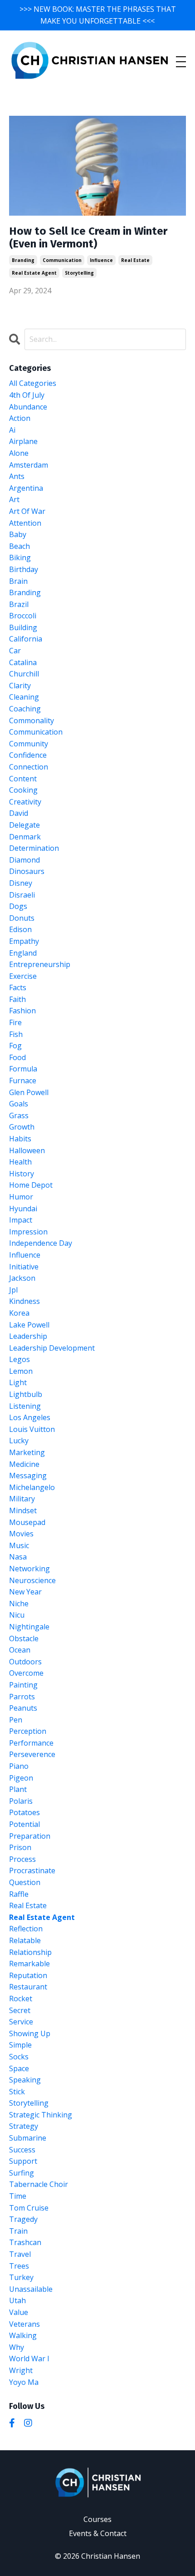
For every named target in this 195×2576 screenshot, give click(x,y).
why (17, 2347)
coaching (25, 709)
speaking (25, 2080)
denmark (25, 837)
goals (19, 1104)
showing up (30, 2033)
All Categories (33, 383)
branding (23, 260)
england (23, 953)
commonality (32, 720)
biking (20, 558)
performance (31, 1743)
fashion (22, 1011)
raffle (19, 1894)
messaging (28, 1476)
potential (24, 1824)
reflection (26, 1929)
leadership (28, 1336)
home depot (31, 1185)
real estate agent (34, 273)
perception (28, 1731)
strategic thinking (41, 2115)
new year (25, 1592)
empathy (24, 941)
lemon (21, 1371)
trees (19, 2266)
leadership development (52, 1348)
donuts (22, 918)
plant (18, 1789)
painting (23, 1685)
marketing (27, 1452)
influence (101, 260)
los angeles (30, 1417)
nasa (18, 1557)
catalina (23, 662)
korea (19, 1313)
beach (19, 546)
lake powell (29, 1325)
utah (17, 2300)
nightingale (29, 1627)
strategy (24, 2126)
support (23, 2161)
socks (19, 2057)
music (19, 1545)
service (21, 2022)
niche (19, 1604)
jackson (22, 1278)
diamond (24, 860)
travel (20, 2254)
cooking (23, 790)
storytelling (79, 273)
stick (17, 2092)
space (19, 2068)
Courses (97, 2519)
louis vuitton (32, 1429)
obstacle (24, 1638)
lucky (19, 1441)
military (22, 1499)
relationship (30, 1952)
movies (21, 1534)
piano (19, 1766)
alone (19, 453)
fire (15, 1022)
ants (17, 476)
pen (16, 1720)
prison (20, 1847)
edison (20, 929)
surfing (22, 2173)
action (20, 418)
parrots (22, 1697)
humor (21, 1197)
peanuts (23, 1708)
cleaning (24, 697)
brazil (19, 604)
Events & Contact (98, 2533)
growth (22, 1127)
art (14, 499)
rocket (21, 1999)
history (22, 1174)
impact (21, 1220)
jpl (13, 1290)
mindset (23, 1510)
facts (18, 987)
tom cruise (29, 2208)
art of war (27, 511)
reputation (28, 1975)
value (19, 2312)
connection (29, 767)
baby (18, 534)
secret (20, 2010)
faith (17, 999)
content (23, 779)
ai (12, 430)
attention (25, 523)
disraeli (22, 895)
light (18, 1382)
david (19, 813)
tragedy (23, 2219)
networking (29, 1569)
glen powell (29, 1092)
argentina (26, 488)
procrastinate (32, 1870)
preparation (30, 1836)
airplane (23, 441)
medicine (24, 1464)
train (18, 2231)
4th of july (27, 395)
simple (20, 2045)
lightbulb (26, 1394)
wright (21, 2370)
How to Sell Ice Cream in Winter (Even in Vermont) (88, 238)
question (25, 1882)
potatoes (24, 1812)
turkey (21, 2277)
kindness (24, 1301)
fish (16, 1034)
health (20, 1162)
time (18, 2196)
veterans (24, 2324)
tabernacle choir (39, 2184)
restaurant (28, 1987)
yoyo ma (24, 2382)
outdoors (25, 1662)
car (15, 651)
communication (62, 260)
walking (23, 2335)
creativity (25, 802)
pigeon (21, 1778)
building (23, 627)
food (17, 1057)
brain (18, 581)
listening (25, 1406)
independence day (41, 1243)
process (22, 1859)
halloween (27, 1150)
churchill (24, 674)
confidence (28, 755)
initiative (24, 1267)
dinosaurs (27, 871)
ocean (20, 1650)
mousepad (27, 1522)
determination (34, 848)
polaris (21, 1801)
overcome (26, 1673)
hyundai (23, 1209)
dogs (18, 906)
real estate (135, 260)
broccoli (23, 616)
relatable (25, 1940)
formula (23, 1069)
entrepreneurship (40, 964)
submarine (28, 2138)
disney (21, 883)
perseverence (32, 1754)
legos (19, 1359)
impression (28, 1232)
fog (15, 1046)
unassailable (31, 2289)
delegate (24, 825)
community (29, 744)
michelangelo (32, 1487)
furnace (23, 1081)
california (26, 639)
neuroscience (32, 1580)
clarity (20, 686)
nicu (17, 1615)
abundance (28, 407)
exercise (23, 976)
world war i (29, 2359)
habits (20, 1139)
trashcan (25, 2242)
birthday (24, 569)
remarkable (29, 1964)
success (22, 2150)
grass (19, 1115)
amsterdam (29, 465)
